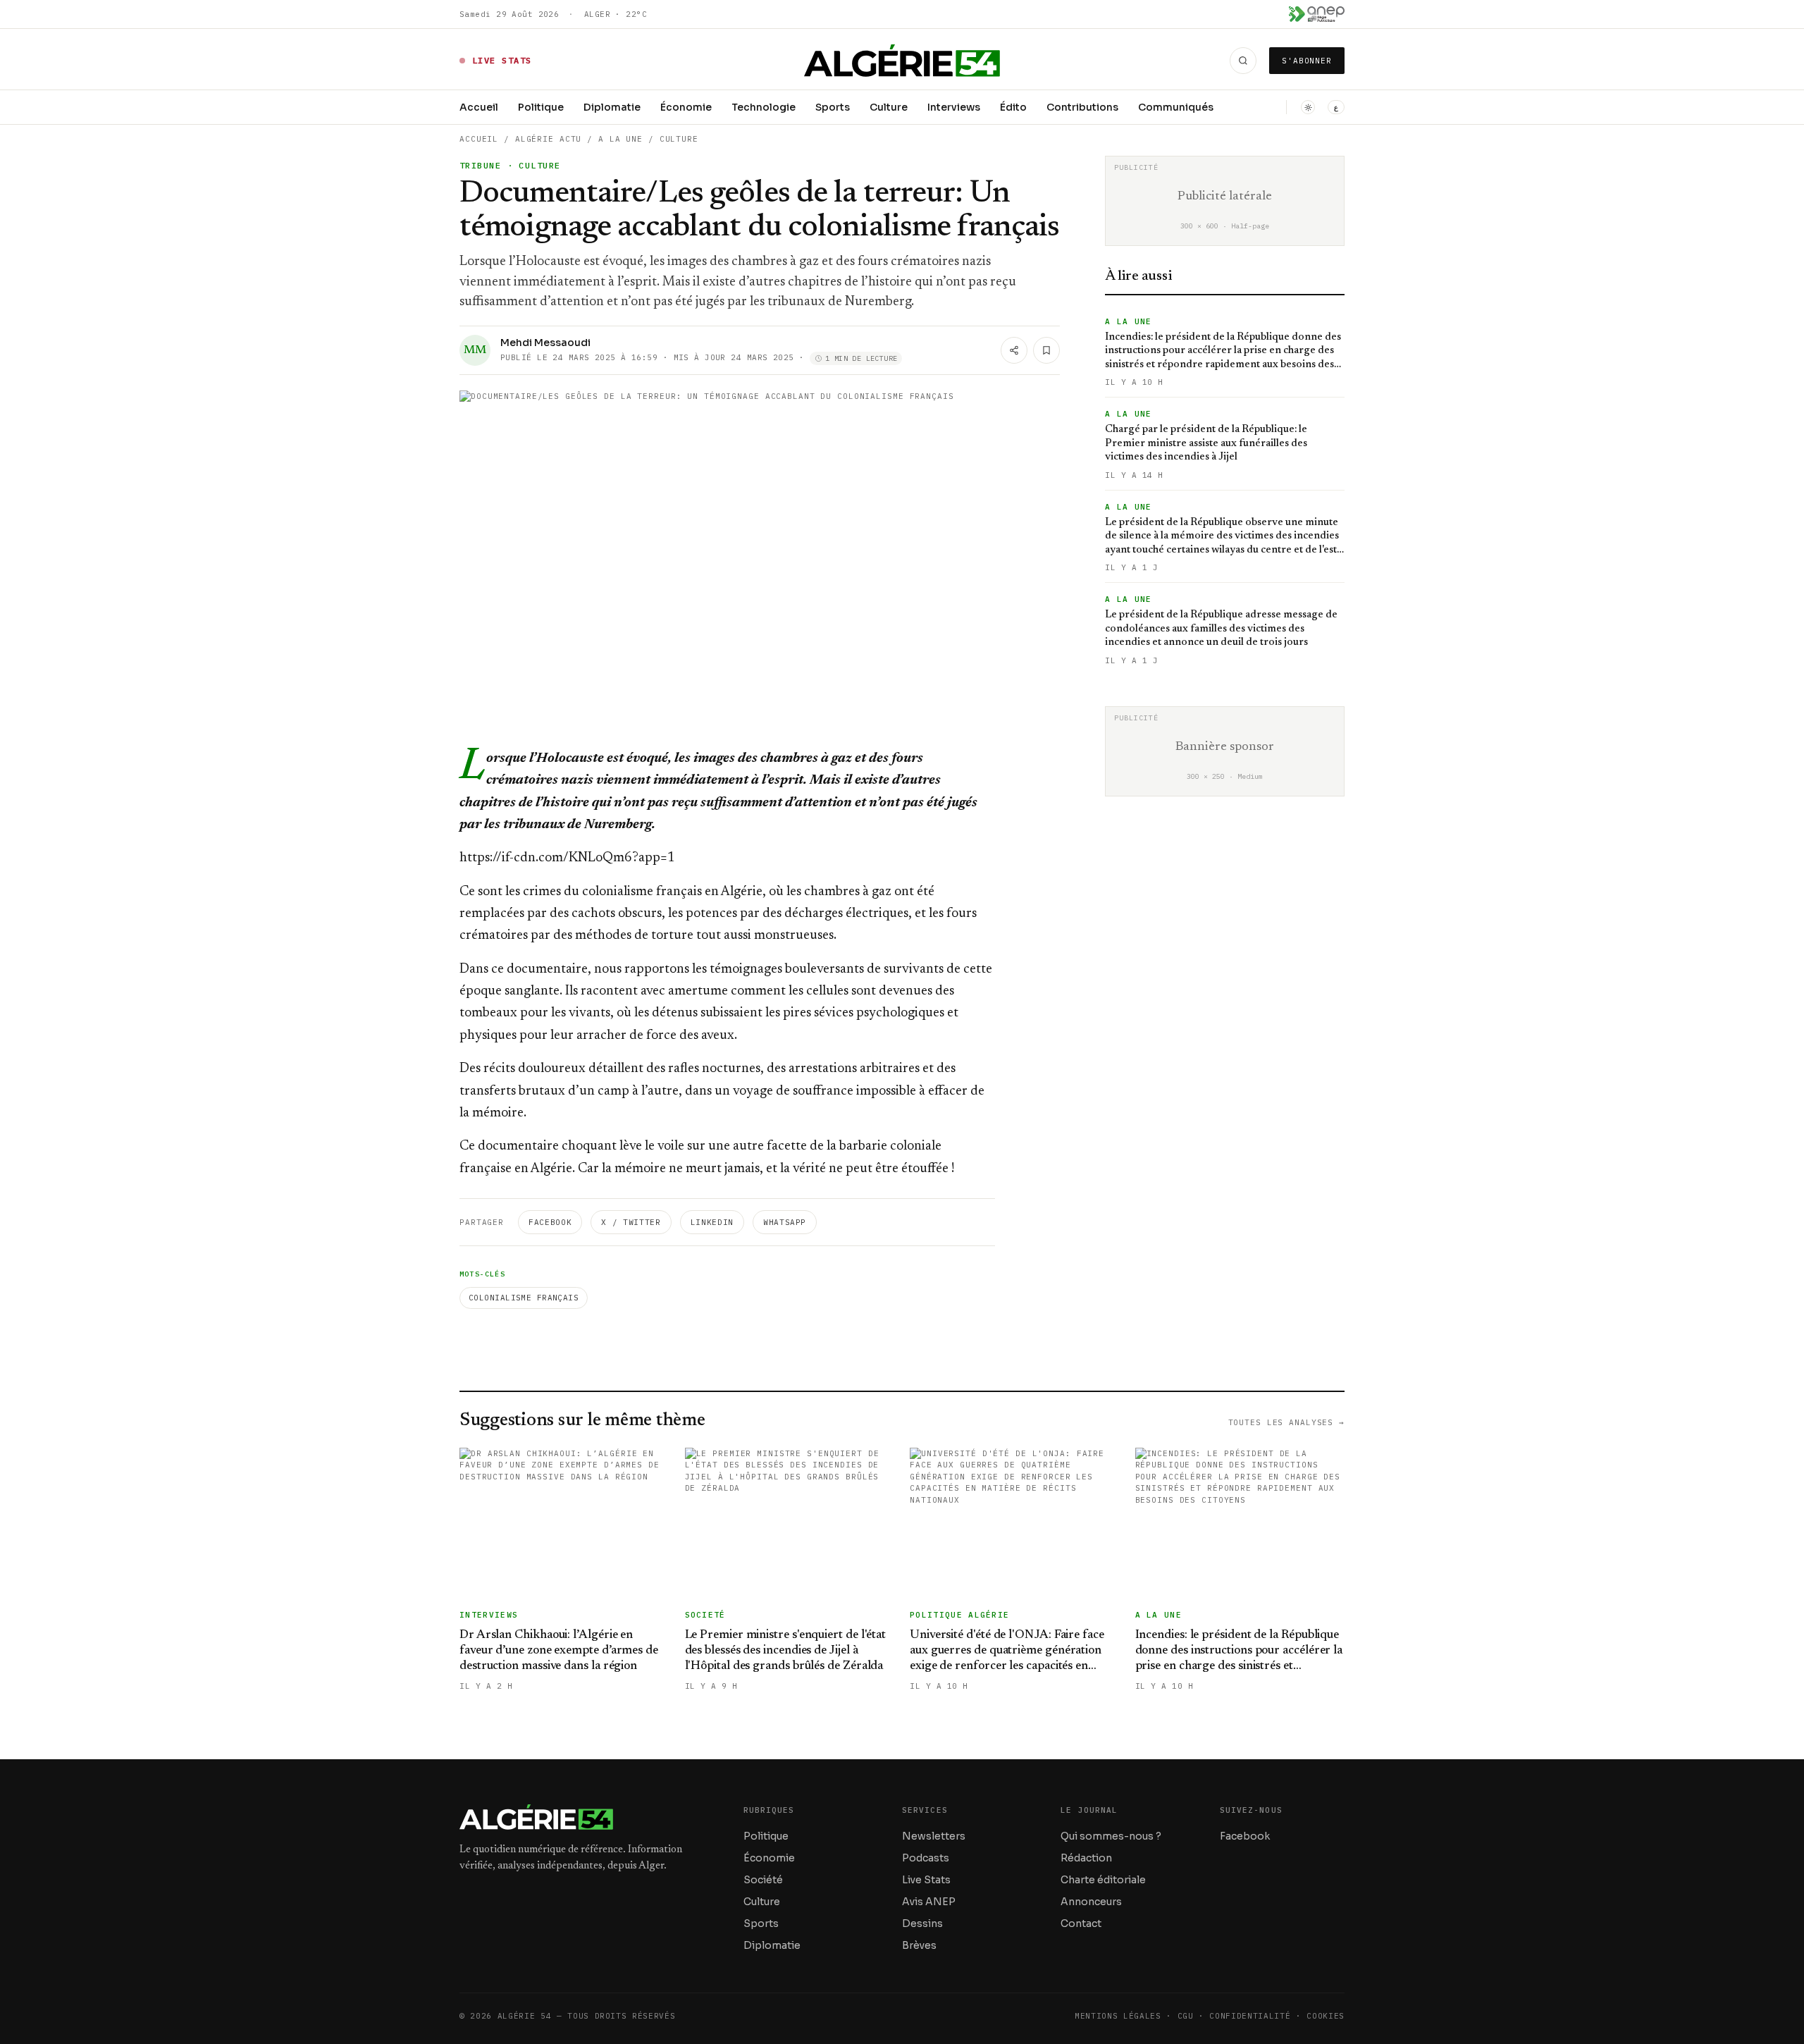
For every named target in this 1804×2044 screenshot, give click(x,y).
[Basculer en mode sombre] (1308, 107)
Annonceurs (1091, 1902)
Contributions (1082, 107)
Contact (1081, 1923)
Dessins (922, 1923)
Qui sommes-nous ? (1111, 1836)
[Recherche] (1243, 61)
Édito (1013, 107)
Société (763, 1880)
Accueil (479, 107)
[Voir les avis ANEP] (1317, 14)
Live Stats (926, 1880)
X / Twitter (631, 1222)
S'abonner (1307, 61)
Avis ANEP (929, 1902)
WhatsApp (785, 1222)
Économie (686, 107)
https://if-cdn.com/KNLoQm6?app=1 (567, 858)
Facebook (550, 1222)
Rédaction (1086, 1858)
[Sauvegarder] (1046, 350)
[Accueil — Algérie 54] (902, 61)
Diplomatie (612, 107)
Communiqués (1176, 107)
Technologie (764, 107)
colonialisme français (524, 1298)
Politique (541, 107)
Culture (889, 107)
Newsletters (934, 1836)
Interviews (954, 107)
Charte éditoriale (1103, 1880)
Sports (833, 107)
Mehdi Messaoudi (545, 343)
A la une (620, 139)
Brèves (919, 1945)
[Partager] (1014, 350)
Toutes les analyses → (1286, 1422)
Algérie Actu (549, 139)
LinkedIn (712, 1222)
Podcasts (926, 1858)
